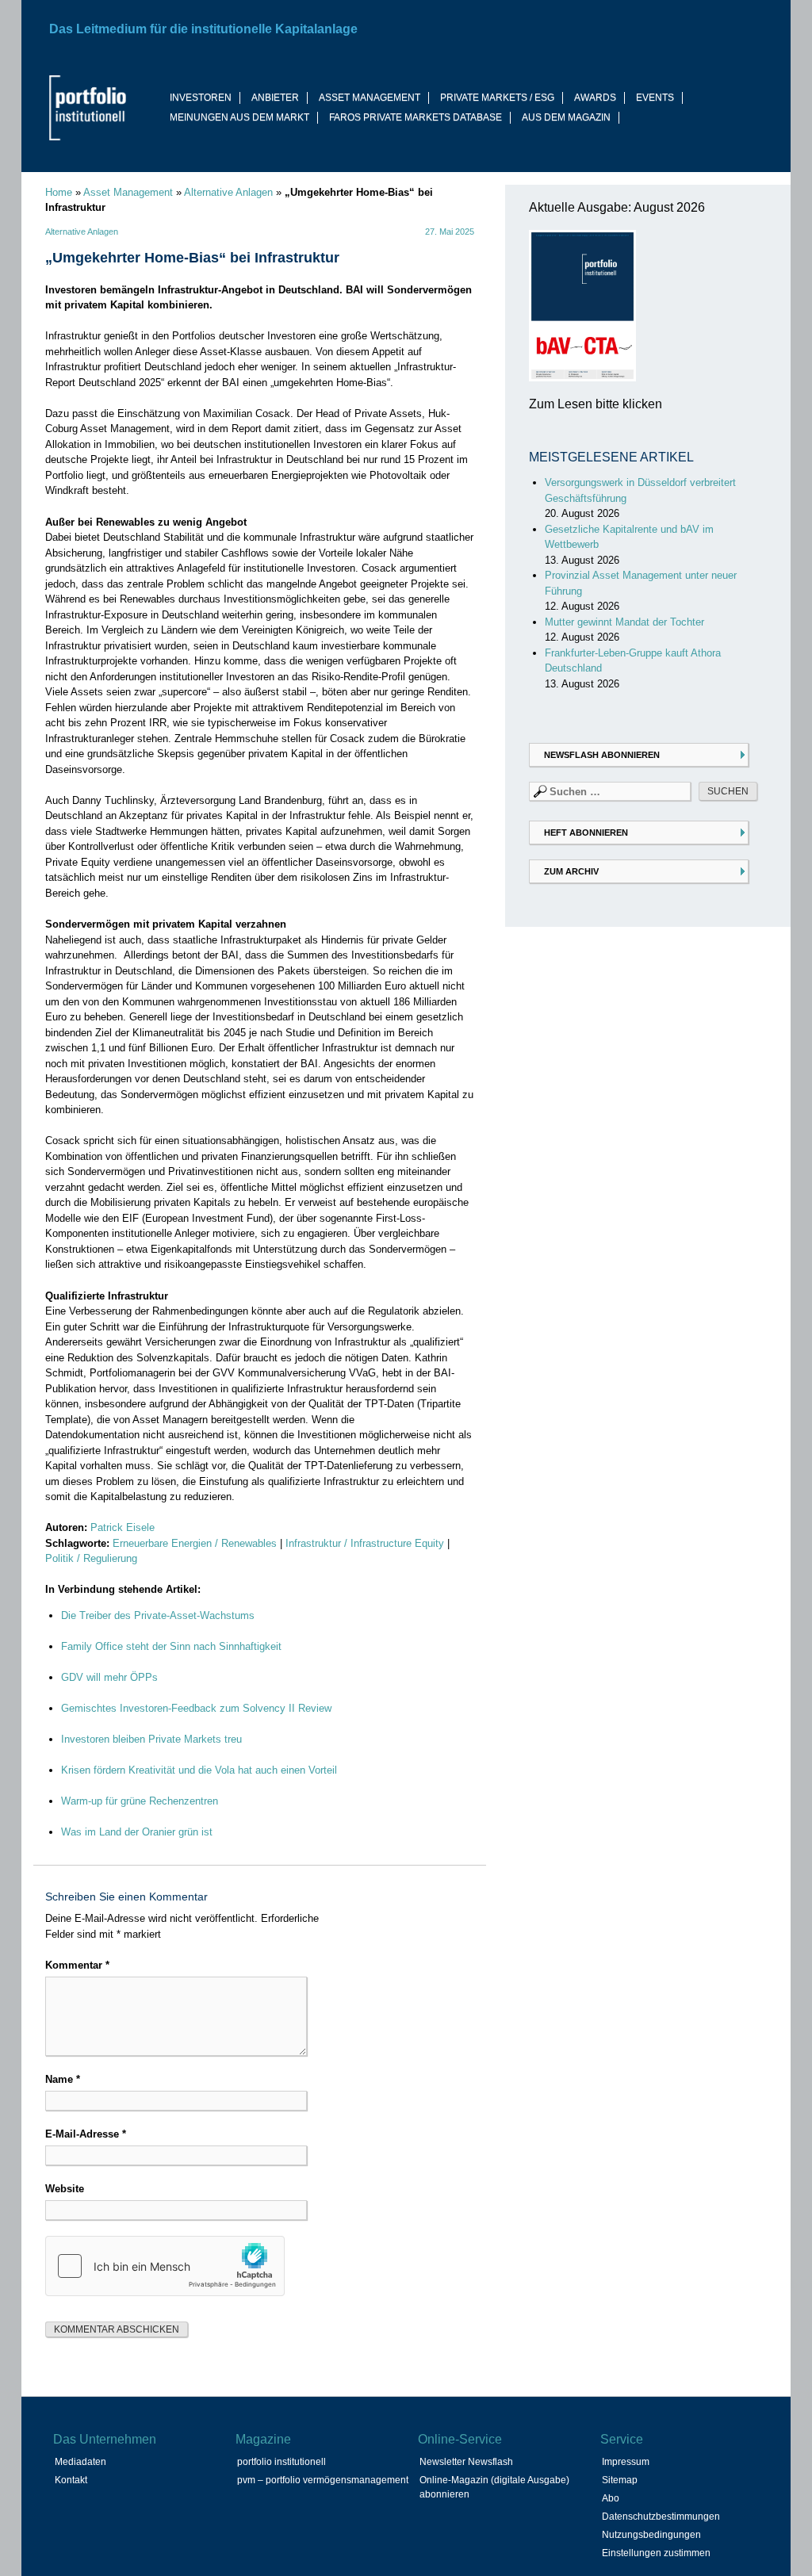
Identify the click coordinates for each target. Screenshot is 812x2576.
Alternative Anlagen (228, 192)
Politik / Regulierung (91, 1558)
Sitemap (620, 2480)
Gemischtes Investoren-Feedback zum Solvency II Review (196, 1708)
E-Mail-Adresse (86, 2134)
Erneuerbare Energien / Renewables (195, 1543)
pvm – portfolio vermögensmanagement (323, 2480)
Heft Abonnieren (586, 833)
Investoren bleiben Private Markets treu (151, 1739)
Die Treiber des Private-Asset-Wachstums (158, 1615)
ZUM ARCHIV (571, 871)
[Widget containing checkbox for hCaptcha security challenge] (165, 2266)
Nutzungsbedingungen (651, 2535)
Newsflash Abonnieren (602, 755)
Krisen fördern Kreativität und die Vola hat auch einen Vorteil (199, 1770)
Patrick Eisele (123, 1527)
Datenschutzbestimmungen (661, 2517)
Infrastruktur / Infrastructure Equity (365, 1543)
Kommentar (77, 1965)
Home (59, 192)
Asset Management (128, 192)
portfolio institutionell (282, 2462)
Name (63, 2079)
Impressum (626, 2462)
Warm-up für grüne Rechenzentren (140, 1801)
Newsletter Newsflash (466, 2462)
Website (65, 2189)
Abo (611, 2498)
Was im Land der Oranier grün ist (137, 1832)
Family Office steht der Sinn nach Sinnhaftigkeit (171, 1646)
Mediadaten (80, 2462)
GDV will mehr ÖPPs (109, 1677)
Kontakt (71, 2480)
